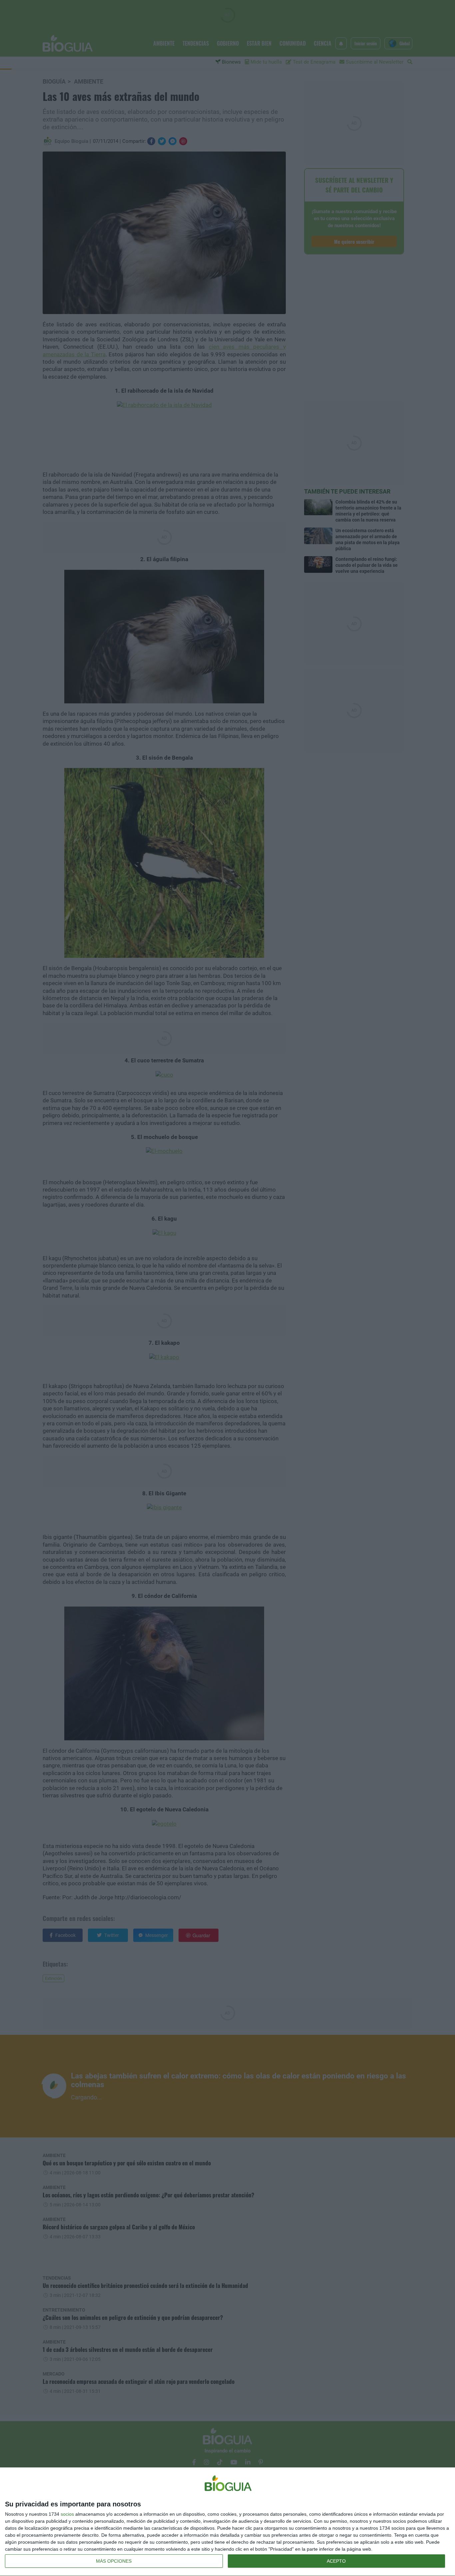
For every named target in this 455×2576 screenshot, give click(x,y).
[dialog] (227, 2522)
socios (67, 2514)
